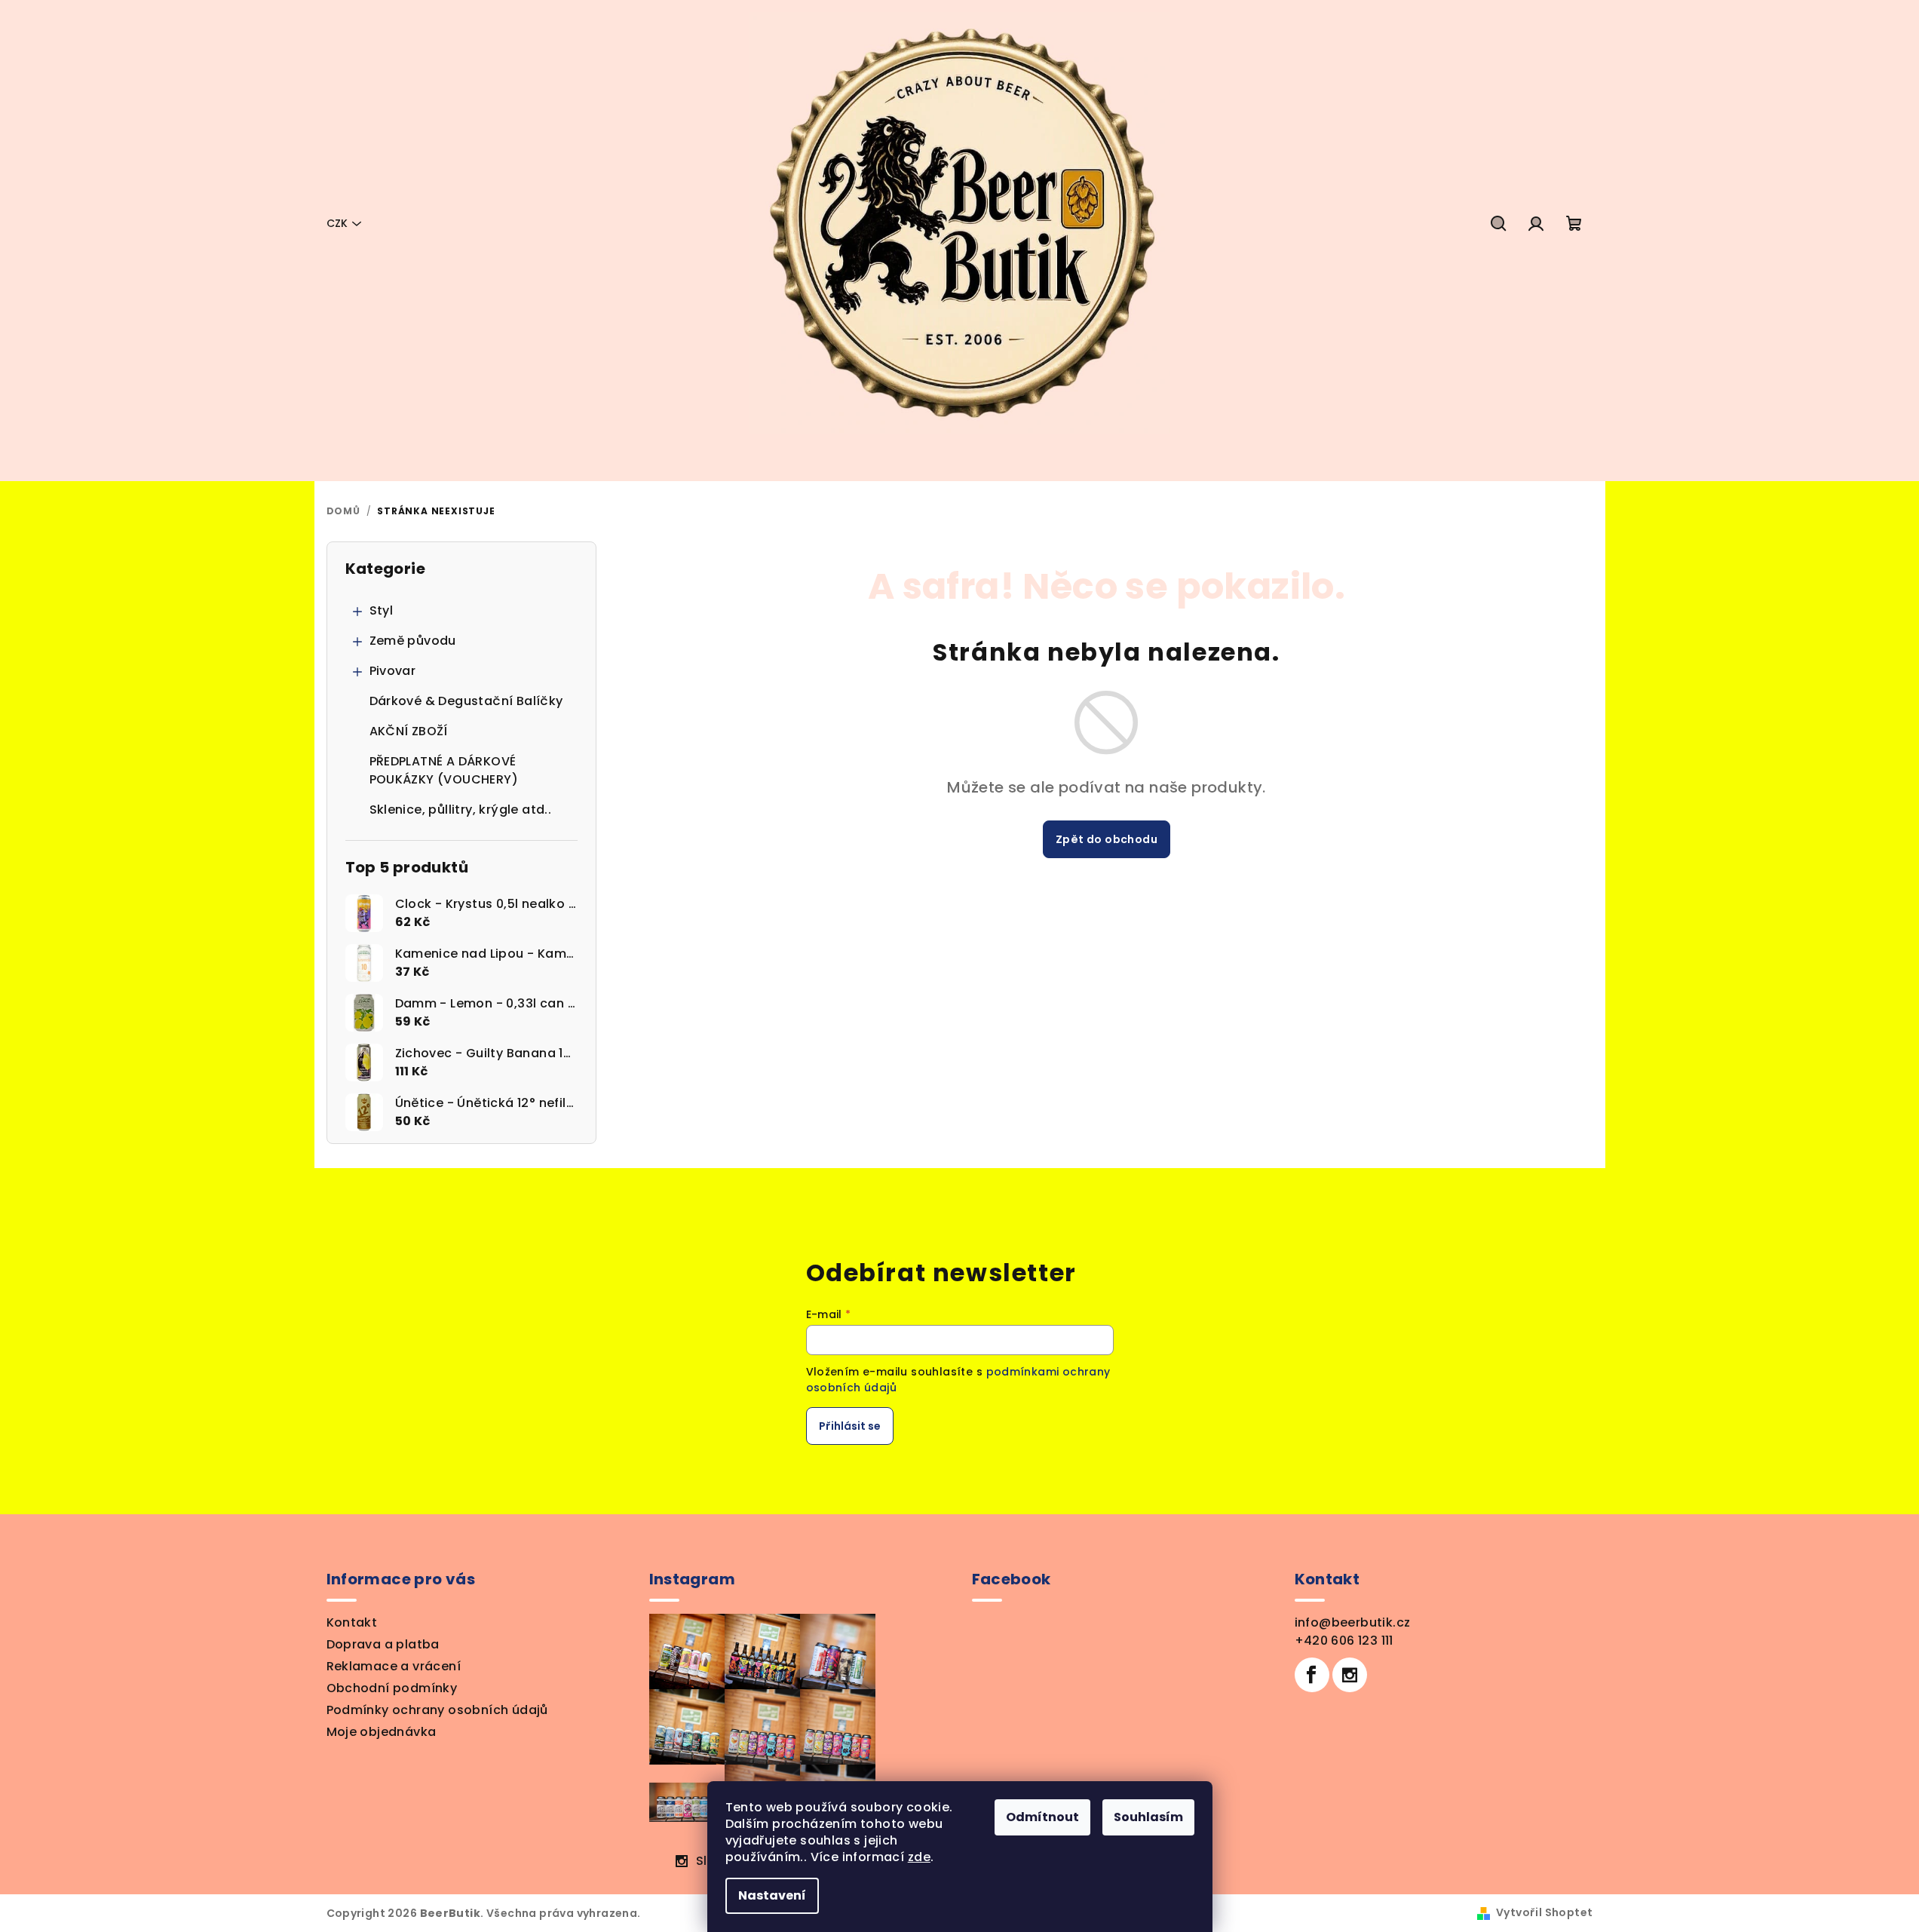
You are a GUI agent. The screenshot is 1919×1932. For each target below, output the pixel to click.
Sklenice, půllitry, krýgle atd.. (461, 810)
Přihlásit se (850, 1426)
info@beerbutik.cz (1353, 1622)
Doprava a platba (383, 1644)
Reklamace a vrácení (394, 1666)
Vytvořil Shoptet (1544, 1912)
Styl (382, 610)
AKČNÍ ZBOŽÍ (409, 731)
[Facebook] (1312, 1675)
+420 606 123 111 (1344, 1641)
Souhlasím (1148, 1817)
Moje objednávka (382, 1732)
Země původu (413, 641)
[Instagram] (1350, 1675)
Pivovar (393, 671)
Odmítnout (1042, 1817)
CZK (337, 223)
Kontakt (352, 1622)
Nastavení (772, 1895)
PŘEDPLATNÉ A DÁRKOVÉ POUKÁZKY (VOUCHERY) (444, 770)
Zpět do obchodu (1107, 839)
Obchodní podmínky (392, 1688)
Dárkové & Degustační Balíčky (466, 701)
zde (919, 1857)
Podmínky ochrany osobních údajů (437, 1710)
